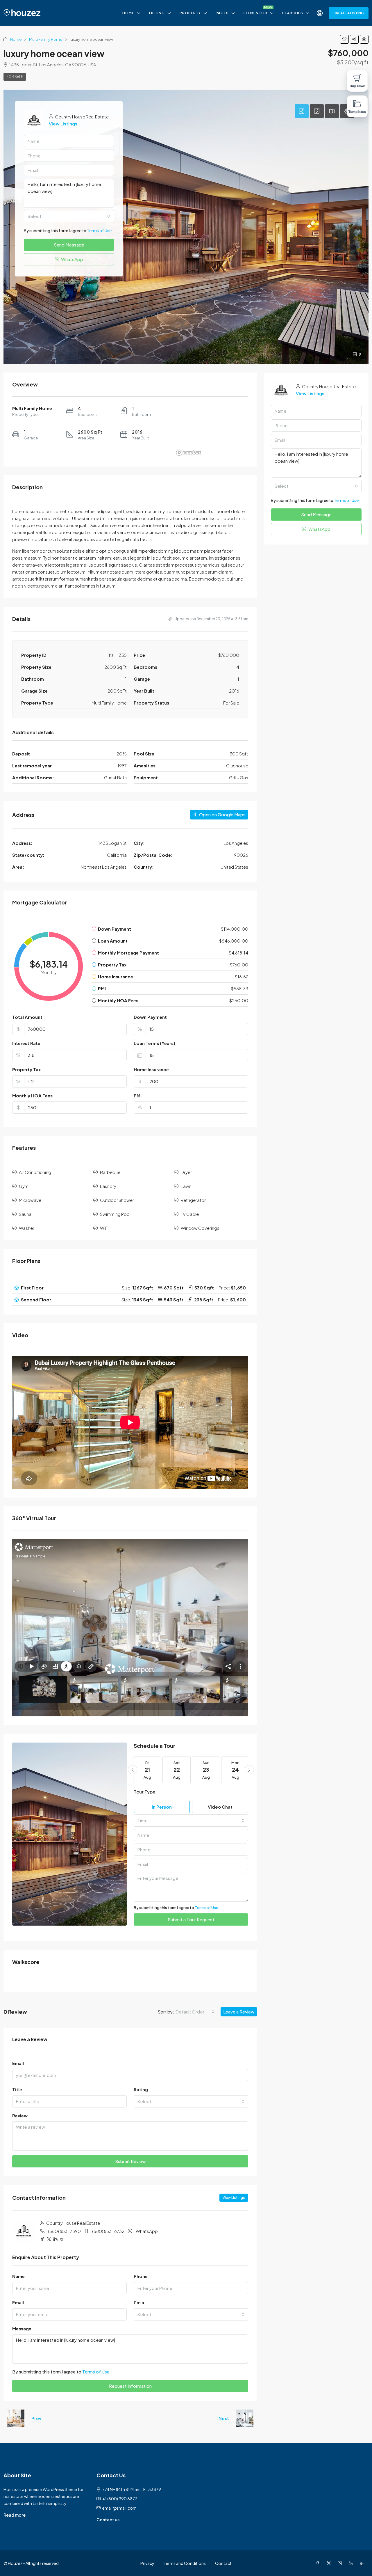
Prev (36, 2418)
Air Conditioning (35, 1172)
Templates (357, 112)
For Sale (15, 77)
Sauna (25, 1214)
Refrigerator (193, 1200)
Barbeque (110, 1172)
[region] (211, 432)
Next (224, 2418)
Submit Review (130, 2161)
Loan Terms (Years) (154, 1043)
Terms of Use (206, 1908)
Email (18, 2063)
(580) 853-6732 (108, 2231)
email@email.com (119, 2508)
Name (18, 2276)
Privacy (147, 2563)
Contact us (108, 2520)
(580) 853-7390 (64, 2231)
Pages (222, 13)
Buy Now (357, 86)
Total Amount (27, 1017)
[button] (344, 39)
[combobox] (191, 1821)
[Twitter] (330, 2563)
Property (190, 13)
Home (128, 13)
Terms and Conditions (185, 2563)
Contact (223, 2563)
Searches (293, 13)
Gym (24, 1186)
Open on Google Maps (222, 814)
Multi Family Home (46, 39)
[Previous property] (16, 2418)
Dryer (186, 1172)
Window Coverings (200, 1228)
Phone (141, 2276)
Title (17, 2089)
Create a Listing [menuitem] (349, 13)
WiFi (104, 1228)
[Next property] (245, 2418)
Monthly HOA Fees (32, 1095)
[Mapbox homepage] (189, 453)
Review (20, 2115)
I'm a (139, 2302)
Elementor (255, 13)
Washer (27, 1228)
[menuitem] (320, 13)
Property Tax (26, 1069)
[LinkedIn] (352, 2563)
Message (22, 2328)
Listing (157, 13)
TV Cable (190, 1214)
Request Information (130, 2386)
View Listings (234, 2198)
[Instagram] (341, 2563)
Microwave (30, 1200)
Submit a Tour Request (191, 1919)
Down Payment (150, 1017)
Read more (15, 2515)
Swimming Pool (115, 1214)
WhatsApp (147, 2231)
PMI (138, 1095)
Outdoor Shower (117, 1200)
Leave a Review (239, 2012)
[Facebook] (319, 2563)
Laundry (108, 1186)
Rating (141, 2089)
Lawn (186, 1186)
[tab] (302, 111)
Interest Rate (26, 1043)
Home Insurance (151, 1069)
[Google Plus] (363, 2563)
